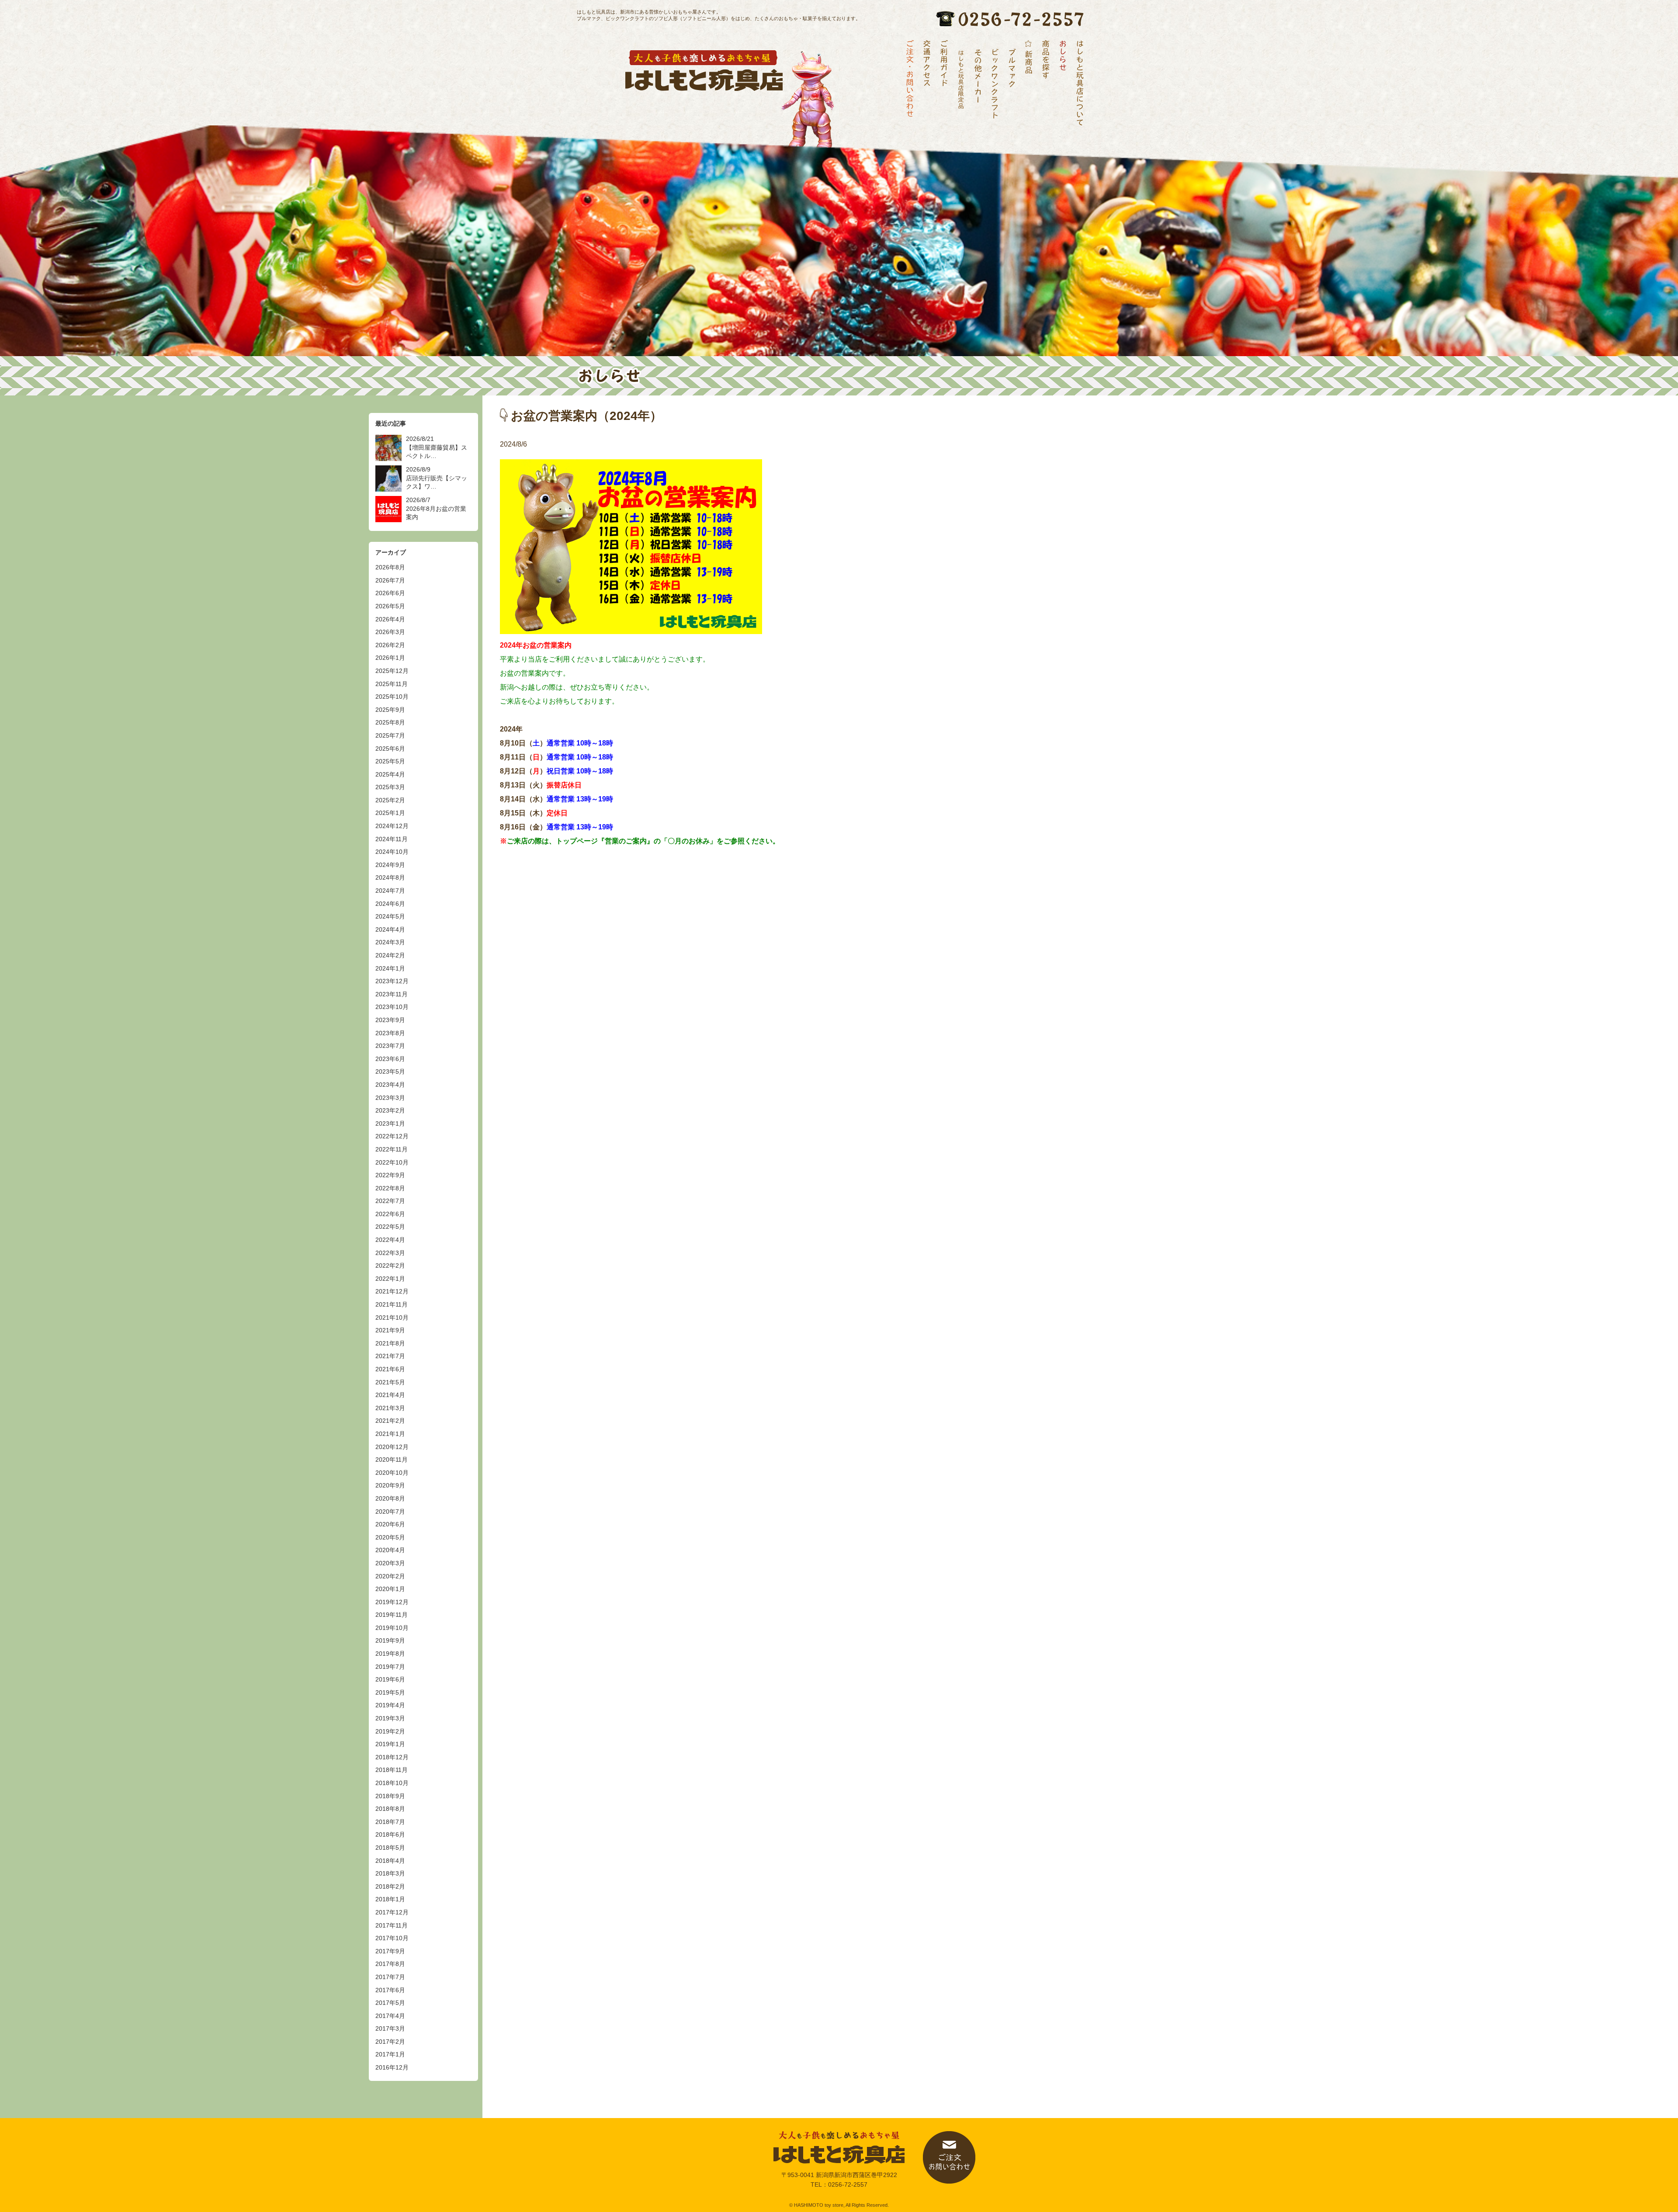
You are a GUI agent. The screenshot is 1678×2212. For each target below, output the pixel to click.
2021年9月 (390, 1330)
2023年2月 (390, 1110)
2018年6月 (390, 1834)
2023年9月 (390, 1020)
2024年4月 (390, 929)
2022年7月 (390, 1201)
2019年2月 (390, 1731)
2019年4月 (390, 1705)
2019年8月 (390, 1654)
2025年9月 (390, 710)
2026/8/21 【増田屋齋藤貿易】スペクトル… (437, 447)
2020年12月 (392, 1447)
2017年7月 (390, 1977)
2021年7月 (390, 1356)
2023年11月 (392, 994)
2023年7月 (390, 1046)
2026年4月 (390, 619)
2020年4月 (390, 1550)
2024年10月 (392, 852)
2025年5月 (390, 761)
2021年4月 (390, 1395)
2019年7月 (390, 1667)
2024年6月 (390, 904)
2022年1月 (390, 1279)
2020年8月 (390, 1498)
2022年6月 (390, 1214)
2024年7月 (390, 891)
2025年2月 (390, 800)
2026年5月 (390, 606)
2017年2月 (390, 2042)
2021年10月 (392, 1317)
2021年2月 (390, 1421)
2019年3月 (390, 1718)
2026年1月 (390, 658)
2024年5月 (390, 916)
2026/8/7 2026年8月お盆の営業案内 (436, 508)
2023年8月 (390, 1033)
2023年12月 (392, 981)
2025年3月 (390, 787)
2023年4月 (390, 1085)
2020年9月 (390, 1485)
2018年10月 (392, 1783)
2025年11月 (392, 684)
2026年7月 (390, 580)
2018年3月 (390, 1873)
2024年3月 (390, 942)
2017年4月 (390, 2016)
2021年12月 (392, 1291)
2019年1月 (390, 1744)
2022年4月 (390, 1240)
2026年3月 (390, 632)
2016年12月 (392, 2067)
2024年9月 (390, 865)
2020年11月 (392, 1460)
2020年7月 (390, 1512)
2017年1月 (390, 2054)
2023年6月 (390, 1059)
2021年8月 (390, 1343)
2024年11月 (392, 839)
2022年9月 (390, 1175)
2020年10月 (392, 1473)
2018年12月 (392, 1757)
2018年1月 (390, 1899)
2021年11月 (392, 1304)
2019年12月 (392, 1602)
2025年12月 (392, 671)
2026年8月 (390, 567)
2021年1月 (390, 1434)
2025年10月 (392, 697)
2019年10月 (392, 1628)
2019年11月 (392, 1615)
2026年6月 (390, 593)
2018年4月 (390, 1861)
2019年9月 (390, 1640)
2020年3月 (390, 1563)
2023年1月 (390, 1123)
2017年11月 (392, 1925)
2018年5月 (390, 1848)
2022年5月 (390, 1227)
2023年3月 (390, 1098)
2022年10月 (392, 1162)
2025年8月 (390, 722)
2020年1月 (390, 1589)
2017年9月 (390, 1951)
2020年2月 (390, 1576)
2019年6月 (390, 1679)
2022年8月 (390, 1188)
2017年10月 (392, 1938)
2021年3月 (390, 1408)
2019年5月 (390, 1692)
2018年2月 (390, 1886)
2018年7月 (390, 1822)
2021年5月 (390, 1382)
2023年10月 (392, 1007)
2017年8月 (390, 1964)
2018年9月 (390, 1796)
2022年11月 (392, 1149)
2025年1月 (390, 813)
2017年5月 (390, 2003)
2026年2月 (390, 645)
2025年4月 (390, 774)
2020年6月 (390, 1524)
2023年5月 (390, 1071)
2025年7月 (390, 735)
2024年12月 (392, 826)
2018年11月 (392, 1770)
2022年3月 (390, 1253)
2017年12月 (392, 1912)
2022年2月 (390, 1265)
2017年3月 (390, 2028)
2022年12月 (392, 1136)
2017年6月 (390, 1990)
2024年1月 (390, 968)
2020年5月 (390, 1537)
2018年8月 (390, 1809)
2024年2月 (390, 955)
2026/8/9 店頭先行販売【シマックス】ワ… (437, 478)
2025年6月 (390, 749)
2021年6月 (390, 1369)
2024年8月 (390, 877)
